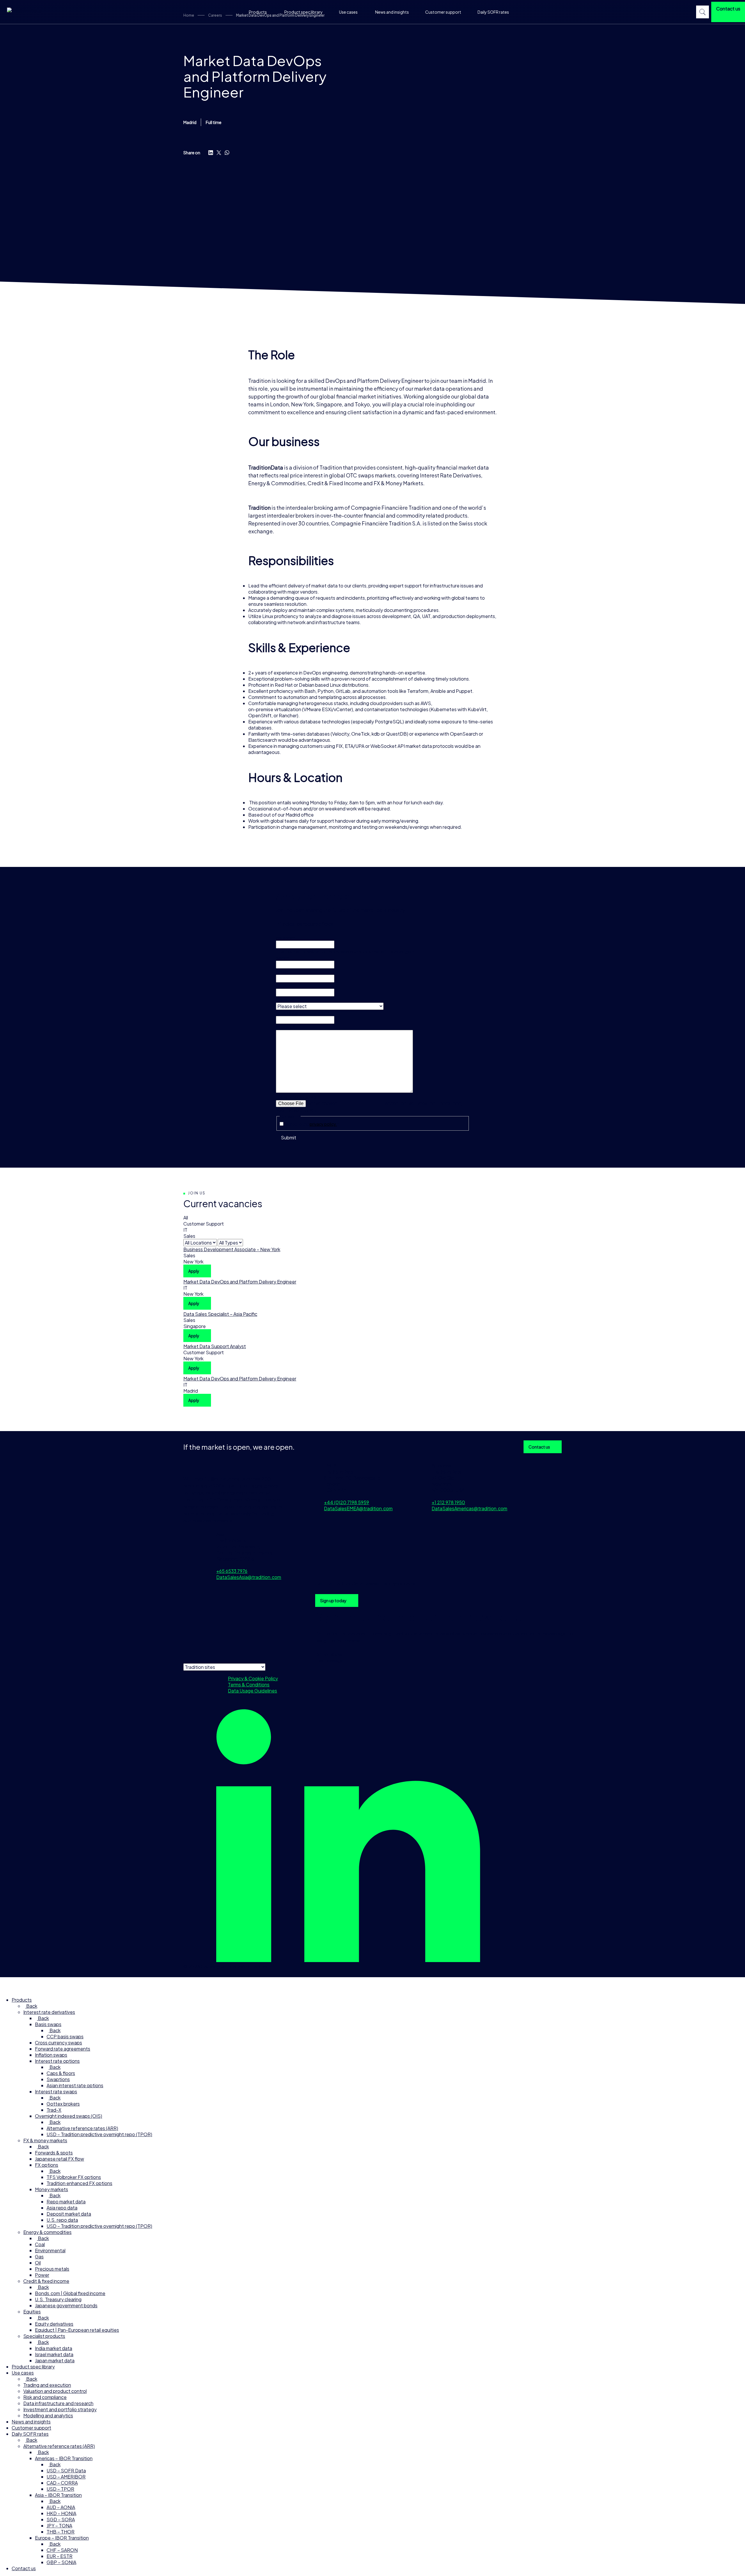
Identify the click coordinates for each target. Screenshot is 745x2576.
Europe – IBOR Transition (62, 2538)
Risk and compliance (45, 2397)
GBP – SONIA (61, 2562)
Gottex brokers (63, 2104)
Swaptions (58, 2079)
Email (282, 972)
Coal (40, 2244)
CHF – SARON (62, 2550)
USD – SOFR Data (66, 2470)
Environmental (50, 2250)
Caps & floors (61, 2073)
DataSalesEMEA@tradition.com (358, 1508)
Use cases (348, 12)
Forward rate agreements (63, 2049)
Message (285, 1027)
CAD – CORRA (62, 2483)
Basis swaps (48, 2024)
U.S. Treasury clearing (58, 2299)
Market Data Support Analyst (215, 1346)
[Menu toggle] (8, 1985)
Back (31, 2006)
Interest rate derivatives (49, 2012)
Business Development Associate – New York (232, 1249)
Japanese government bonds (66, 2305)
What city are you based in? (303, 1013)
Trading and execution (47, 2385)
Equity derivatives (54, 2324)
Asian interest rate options (75, 2085)
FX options (47, 2165)
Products (258, 12)
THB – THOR (61, 2532)
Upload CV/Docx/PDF (298, 1097)
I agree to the (312, 1124)
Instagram (286, 938)
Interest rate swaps (56, 2091)
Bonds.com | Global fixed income (70, 2293)
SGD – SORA (61, 2519)
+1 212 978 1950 (448, 1502)
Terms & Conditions (249, 1684)
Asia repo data (62, 2208)
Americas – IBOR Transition (64, 2458)
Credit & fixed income (46, 2281)
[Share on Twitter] (219, 153)
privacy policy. (323, 1124)
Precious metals (52, 2269)
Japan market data (55, 2360)
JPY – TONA (59, 2525)
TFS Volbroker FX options (74, 2177)
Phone (283, 986)
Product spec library (304, 12)
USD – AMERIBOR (66, 2477)
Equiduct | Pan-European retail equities (77, 2330)
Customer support (443, 12)
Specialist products (44, 2336)
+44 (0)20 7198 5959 (346, 1502)
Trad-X (54, 2110)
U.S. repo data (62, 2220)
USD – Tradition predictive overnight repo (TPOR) (99, 2134)
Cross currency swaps (58, 2043)
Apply (194, 1271)
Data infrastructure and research (58, 2403)
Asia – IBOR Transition (58, 2495)
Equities (32, 2312)
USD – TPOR (60, 2489)
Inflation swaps (51, 2055)
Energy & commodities (47, 2232)
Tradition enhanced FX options (79, 2183)
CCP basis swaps (65, 2036)
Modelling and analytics (48, 2415)
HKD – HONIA (61, 2513)
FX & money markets (45, 2140)
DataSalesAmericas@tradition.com (469, 1508)
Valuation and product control (55, 2391)
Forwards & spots (54, 2153)
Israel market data (54, 2354)
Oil (38, 2263)
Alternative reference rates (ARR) (82, 2128)
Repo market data (66, 2201)
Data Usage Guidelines (252, 1691)
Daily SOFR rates (493, 12)
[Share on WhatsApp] (227, 153)
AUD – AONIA (61, 2507)
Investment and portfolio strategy (60, 2409)
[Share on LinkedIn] (211, 153)
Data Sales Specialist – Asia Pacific (220, 1314)
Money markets (52, 2189)
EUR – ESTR (60, 2556)
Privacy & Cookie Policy (253, 1678)
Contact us (539, 1447)
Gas (39, 2257)
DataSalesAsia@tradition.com (249, 1577)
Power (42, 2275)
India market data (54, 2348)
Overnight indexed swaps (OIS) (69, 2116)
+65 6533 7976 (232, 1571)
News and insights (392, 12)
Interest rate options (57, 2061)
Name (283, 958)
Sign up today (333, 1601)
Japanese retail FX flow (60, 2159)
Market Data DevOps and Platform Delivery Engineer (240, 1282)
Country (285, 1000)
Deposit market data (69, 2214)
